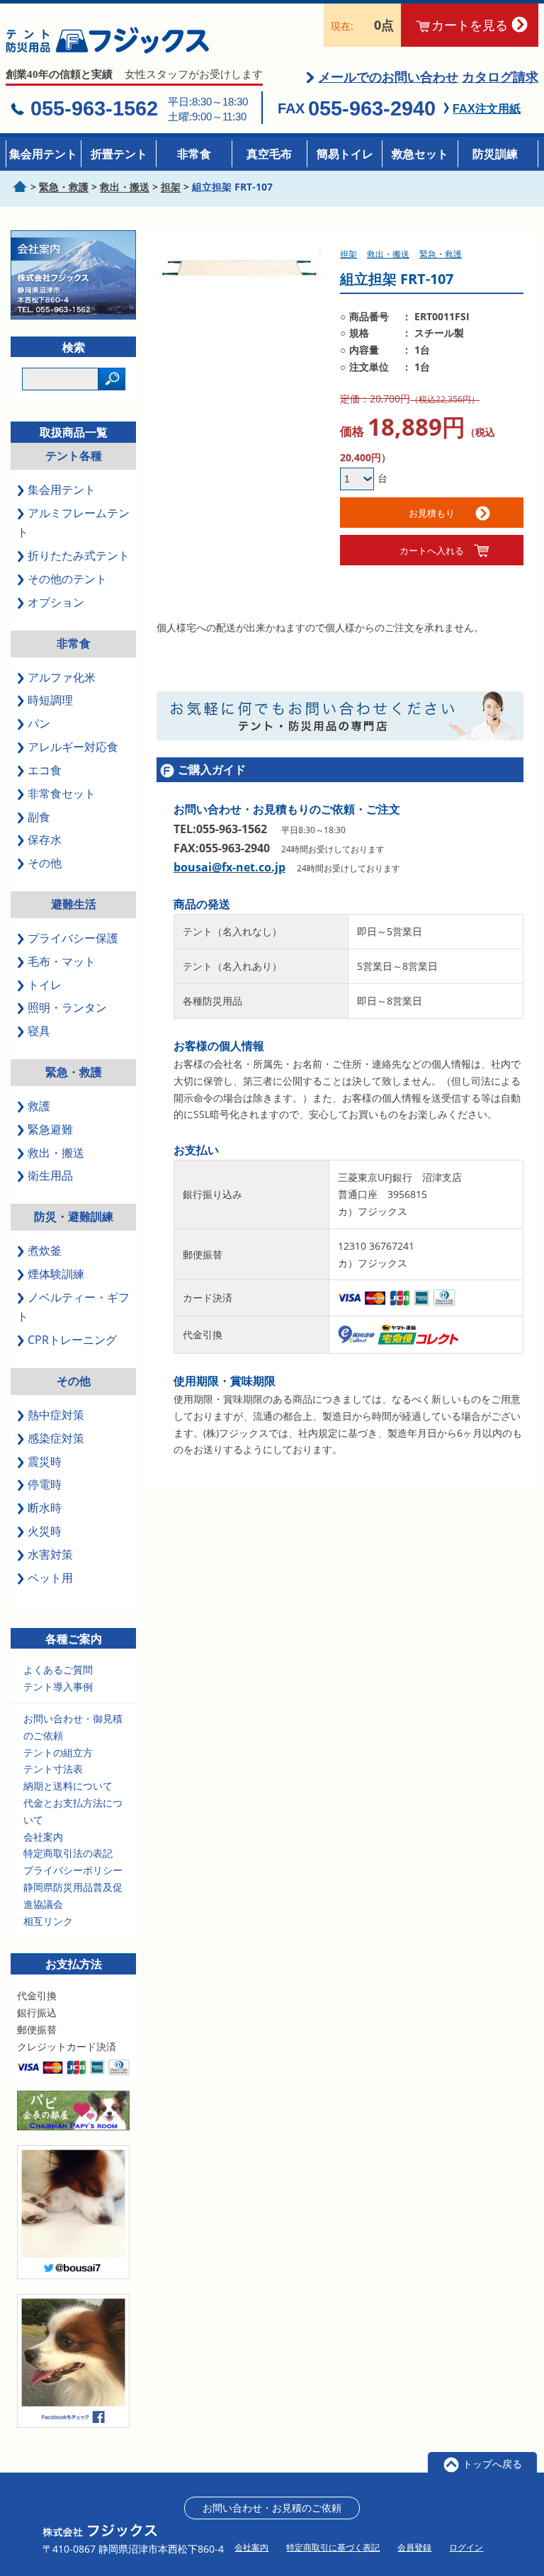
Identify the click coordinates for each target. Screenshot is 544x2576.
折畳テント (119, 154)
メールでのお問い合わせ (388, 77)
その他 (74, 1381)
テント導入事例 (58, 1687)
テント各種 (74, 456)
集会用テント (43, 154)
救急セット (420, 154)
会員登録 (414, 2547)
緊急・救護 (74, 1072)
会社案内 (43, 1837)
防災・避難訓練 (74, 1216)
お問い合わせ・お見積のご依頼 (272, 2508)
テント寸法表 (53, 1769)
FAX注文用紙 (487, 109)
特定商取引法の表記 (68, 1853)
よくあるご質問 (58, 1670)
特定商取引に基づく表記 (333, 2547)
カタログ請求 (500, 77)
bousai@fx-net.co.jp (229, 867)
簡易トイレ (345, 154)
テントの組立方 (58, 1752)
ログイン (466, 2547)
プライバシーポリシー (73, 1870)
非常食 (194, 154)
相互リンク (48, 1921)
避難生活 (74, 904)
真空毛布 (269, 154)
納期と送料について (68, 1786)
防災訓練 (495, 154)
